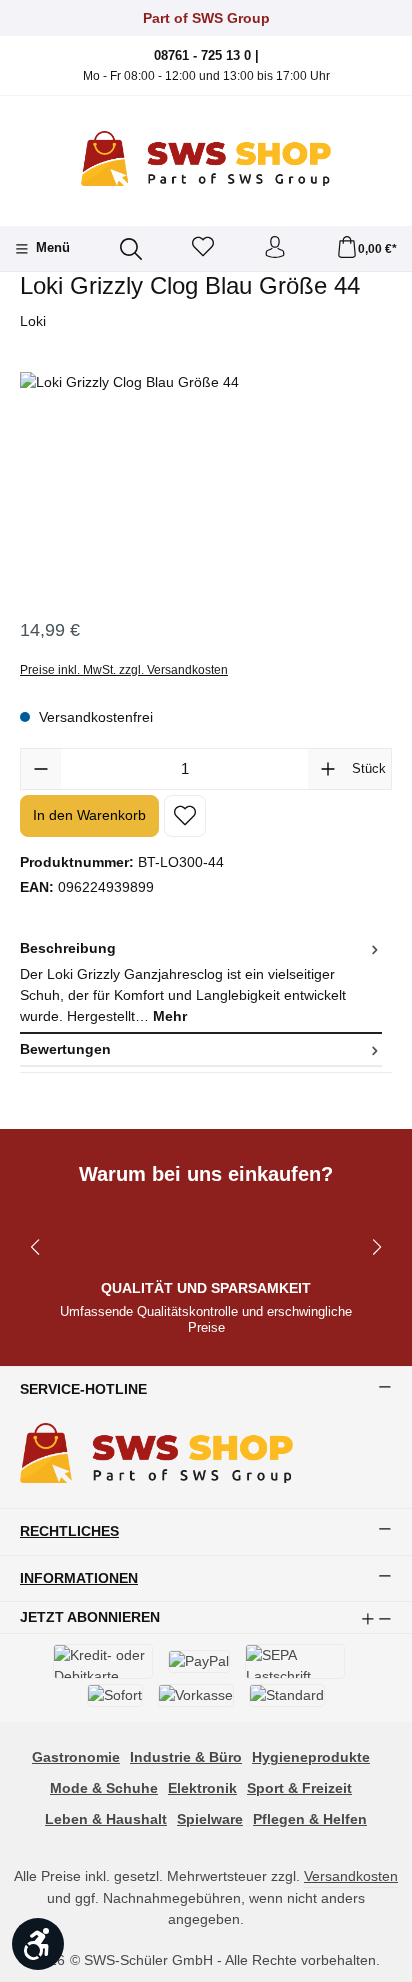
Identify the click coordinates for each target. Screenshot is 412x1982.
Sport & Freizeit (299, 1788)
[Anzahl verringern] (41, 769)
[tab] (201, 983)
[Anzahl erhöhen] (328, 769)
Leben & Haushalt (106, 1819)
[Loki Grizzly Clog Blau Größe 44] (206, 484)
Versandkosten (351, 1876)
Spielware (210, 1819)
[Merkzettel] (203, 248)
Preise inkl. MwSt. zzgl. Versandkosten (124, 670)
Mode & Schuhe (104, 1788)
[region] (206, 484)
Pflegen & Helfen (310, 1819)
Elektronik (202, 1788)
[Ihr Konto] (275, 248)
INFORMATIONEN (79, 1579)
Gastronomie (76, 1757)
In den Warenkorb (89, 815)
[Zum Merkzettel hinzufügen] (185, 816)
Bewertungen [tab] (65, 1049)
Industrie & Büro (186, 1757)
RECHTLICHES (69, 1532)
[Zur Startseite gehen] (206, 158)
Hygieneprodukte (311, 1757)
